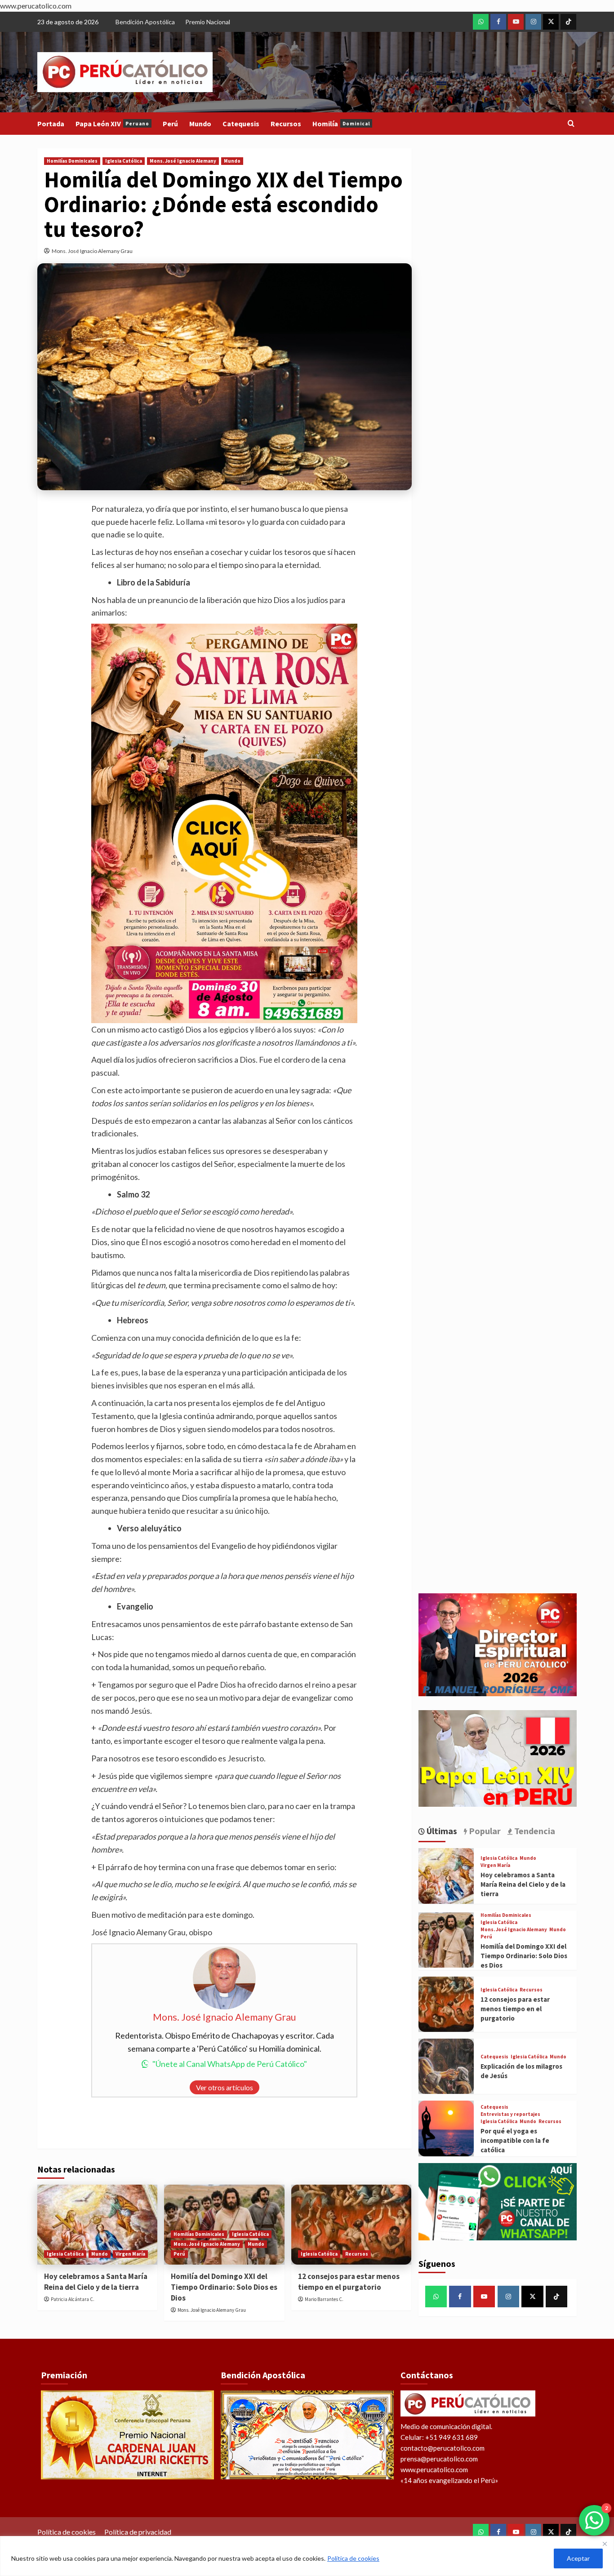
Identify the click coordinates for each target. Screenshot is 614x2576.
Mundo (200, 124)
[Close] (605, 2544)
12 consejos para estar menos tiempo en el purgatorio (349, 2282)
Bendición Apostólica (145, 22)
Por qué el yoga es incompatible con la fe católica (515, 2140)
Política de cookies (353, 2558)
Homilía (341, 124)
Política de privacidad (138, 2532)
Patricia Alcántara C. (73, 2299)
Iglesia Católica (124, 161)
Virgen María (130, 2254)
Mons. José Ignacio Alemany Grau (92, 251)
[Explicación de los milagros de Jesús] (446, 2066)
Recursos (286, 124)
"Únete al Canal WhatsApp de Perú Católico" (230, 2064)
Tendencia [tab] (534, 1831)
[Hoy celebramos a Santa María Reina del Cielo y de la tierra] (97, 2225)
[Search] (571, 124)
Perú (170, 124)
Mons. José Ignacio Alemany (183, 161)
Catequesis (241, 124)
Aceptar (578, 2558)
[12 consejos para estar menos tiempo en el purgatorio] (351, 2225)
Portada (51, 124)
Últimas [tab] (441, 1831)
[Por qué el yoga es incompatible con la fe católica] (446, 2128)
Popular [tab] (484, 1831)
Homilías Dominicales (72, 161)
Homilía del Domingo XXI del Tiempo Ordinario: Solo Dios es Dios (224, 2287)
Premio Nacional (208, 22)
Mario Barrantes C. (324, 2299)
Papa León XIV (112, 124)
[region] (307, 2556)
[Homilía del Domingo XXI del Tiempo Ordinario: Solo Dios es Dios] (446, 1940)
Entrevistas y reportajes (510, 2114)
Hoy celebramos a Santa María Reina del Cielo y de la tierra (96, 2282)
